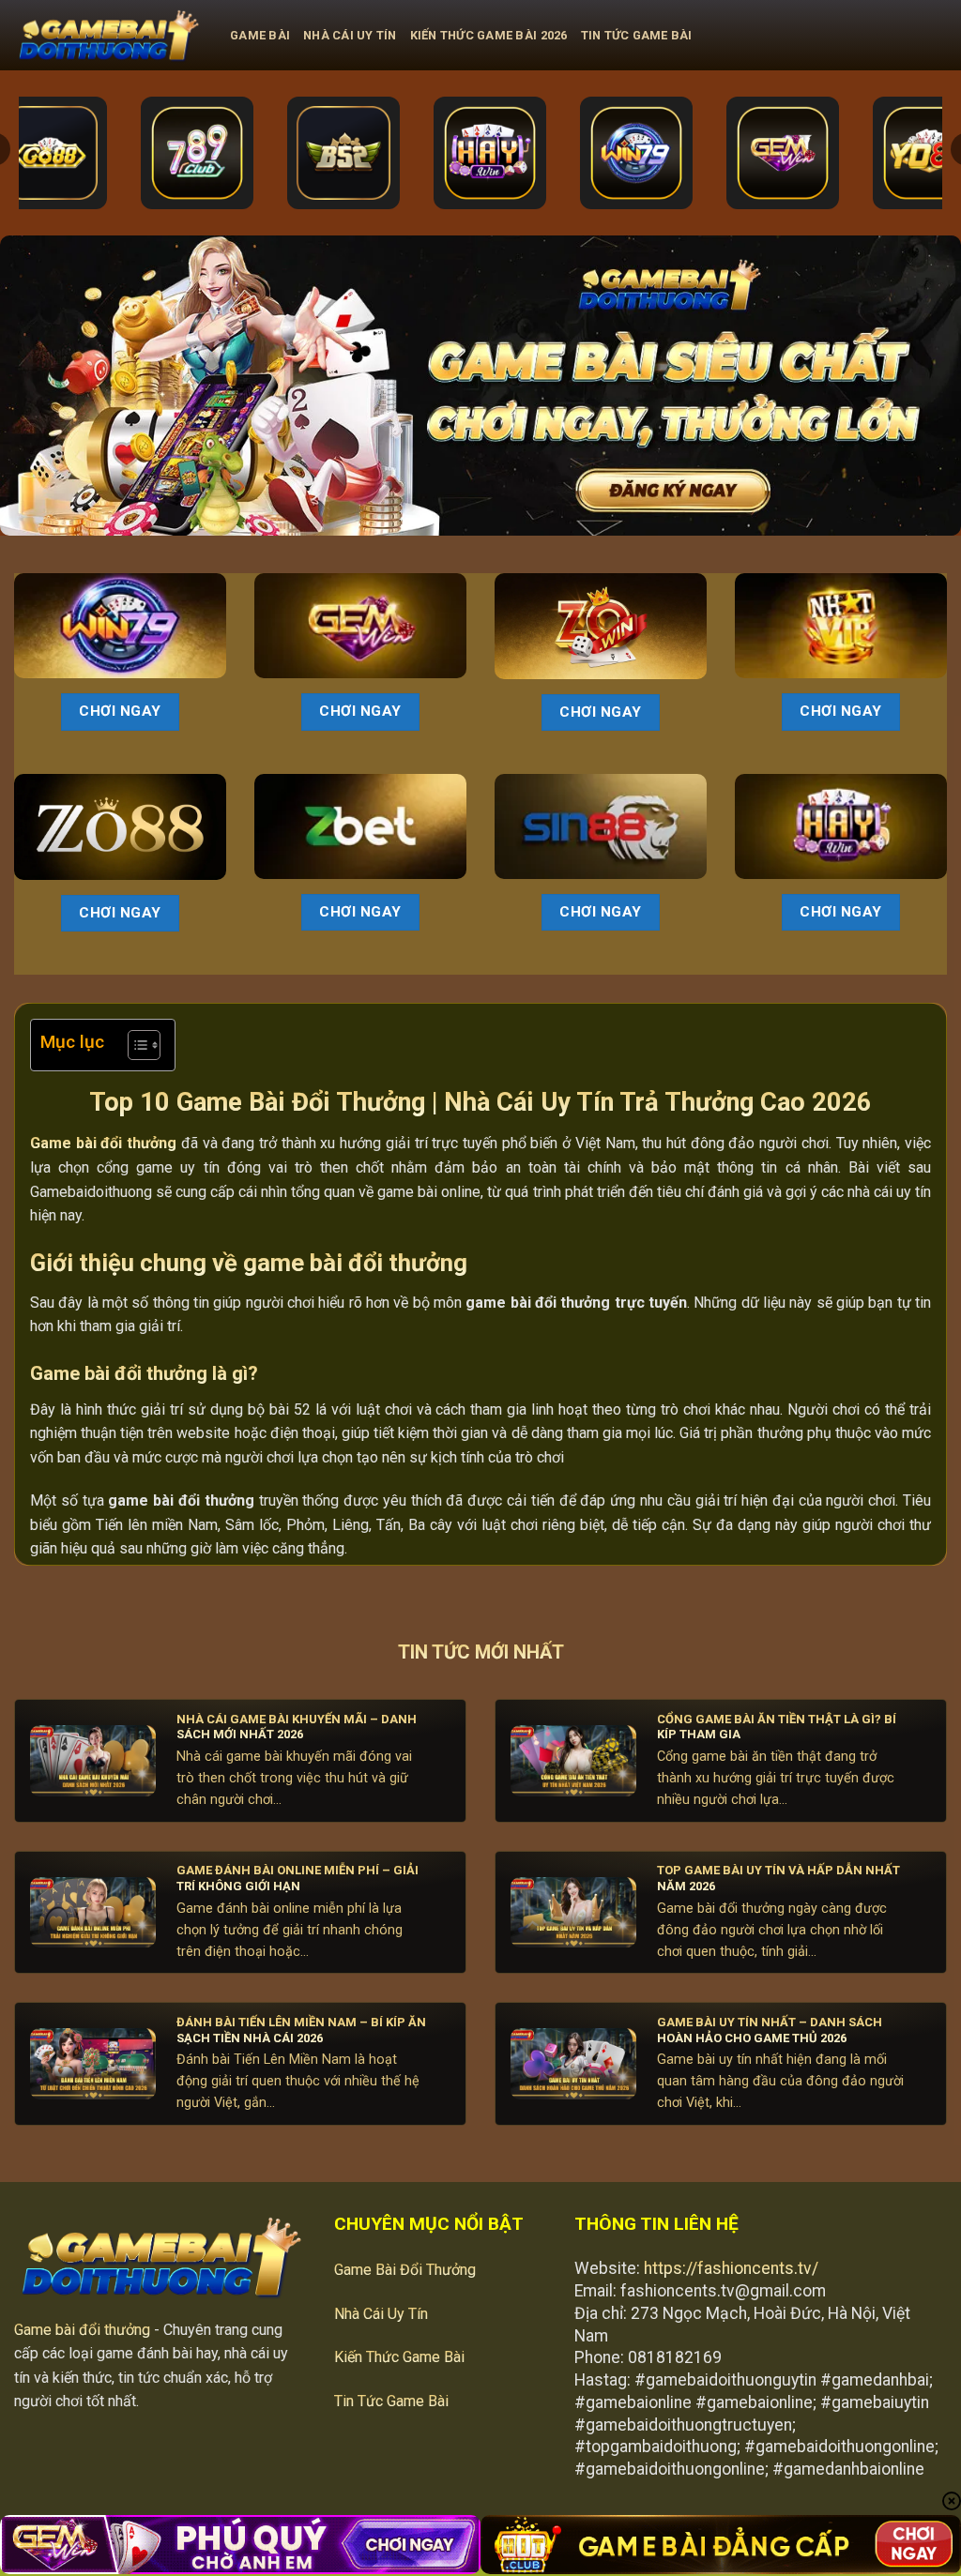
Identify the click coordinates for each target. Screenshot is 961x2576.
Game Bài (260, 35)
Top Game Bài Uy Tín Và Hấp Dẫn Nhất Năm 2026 (778, 1878)
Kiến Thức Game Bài (399, 2357)
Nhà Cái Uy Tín (350, 35)
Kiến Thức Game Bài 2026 (489, 35)
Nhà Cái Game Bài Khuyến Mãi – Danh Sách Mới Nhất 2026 (297, 1727)
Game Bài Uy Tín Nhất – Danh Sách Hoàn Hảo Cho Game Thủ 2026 (770, 2030)
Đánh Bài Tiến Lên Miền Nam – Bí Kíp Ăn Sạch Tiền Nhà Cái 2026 (301, 2030)
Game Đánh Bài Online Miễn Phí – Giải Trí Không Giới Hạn (297, 1878)
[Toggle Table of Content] (135, 1045)
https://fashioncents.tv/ (731, 2268)
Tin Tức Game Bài (637, 35)
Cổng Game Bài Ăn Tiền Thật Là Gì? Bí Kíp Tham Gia (777, 1727)
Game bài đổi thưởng (82, 2330)
